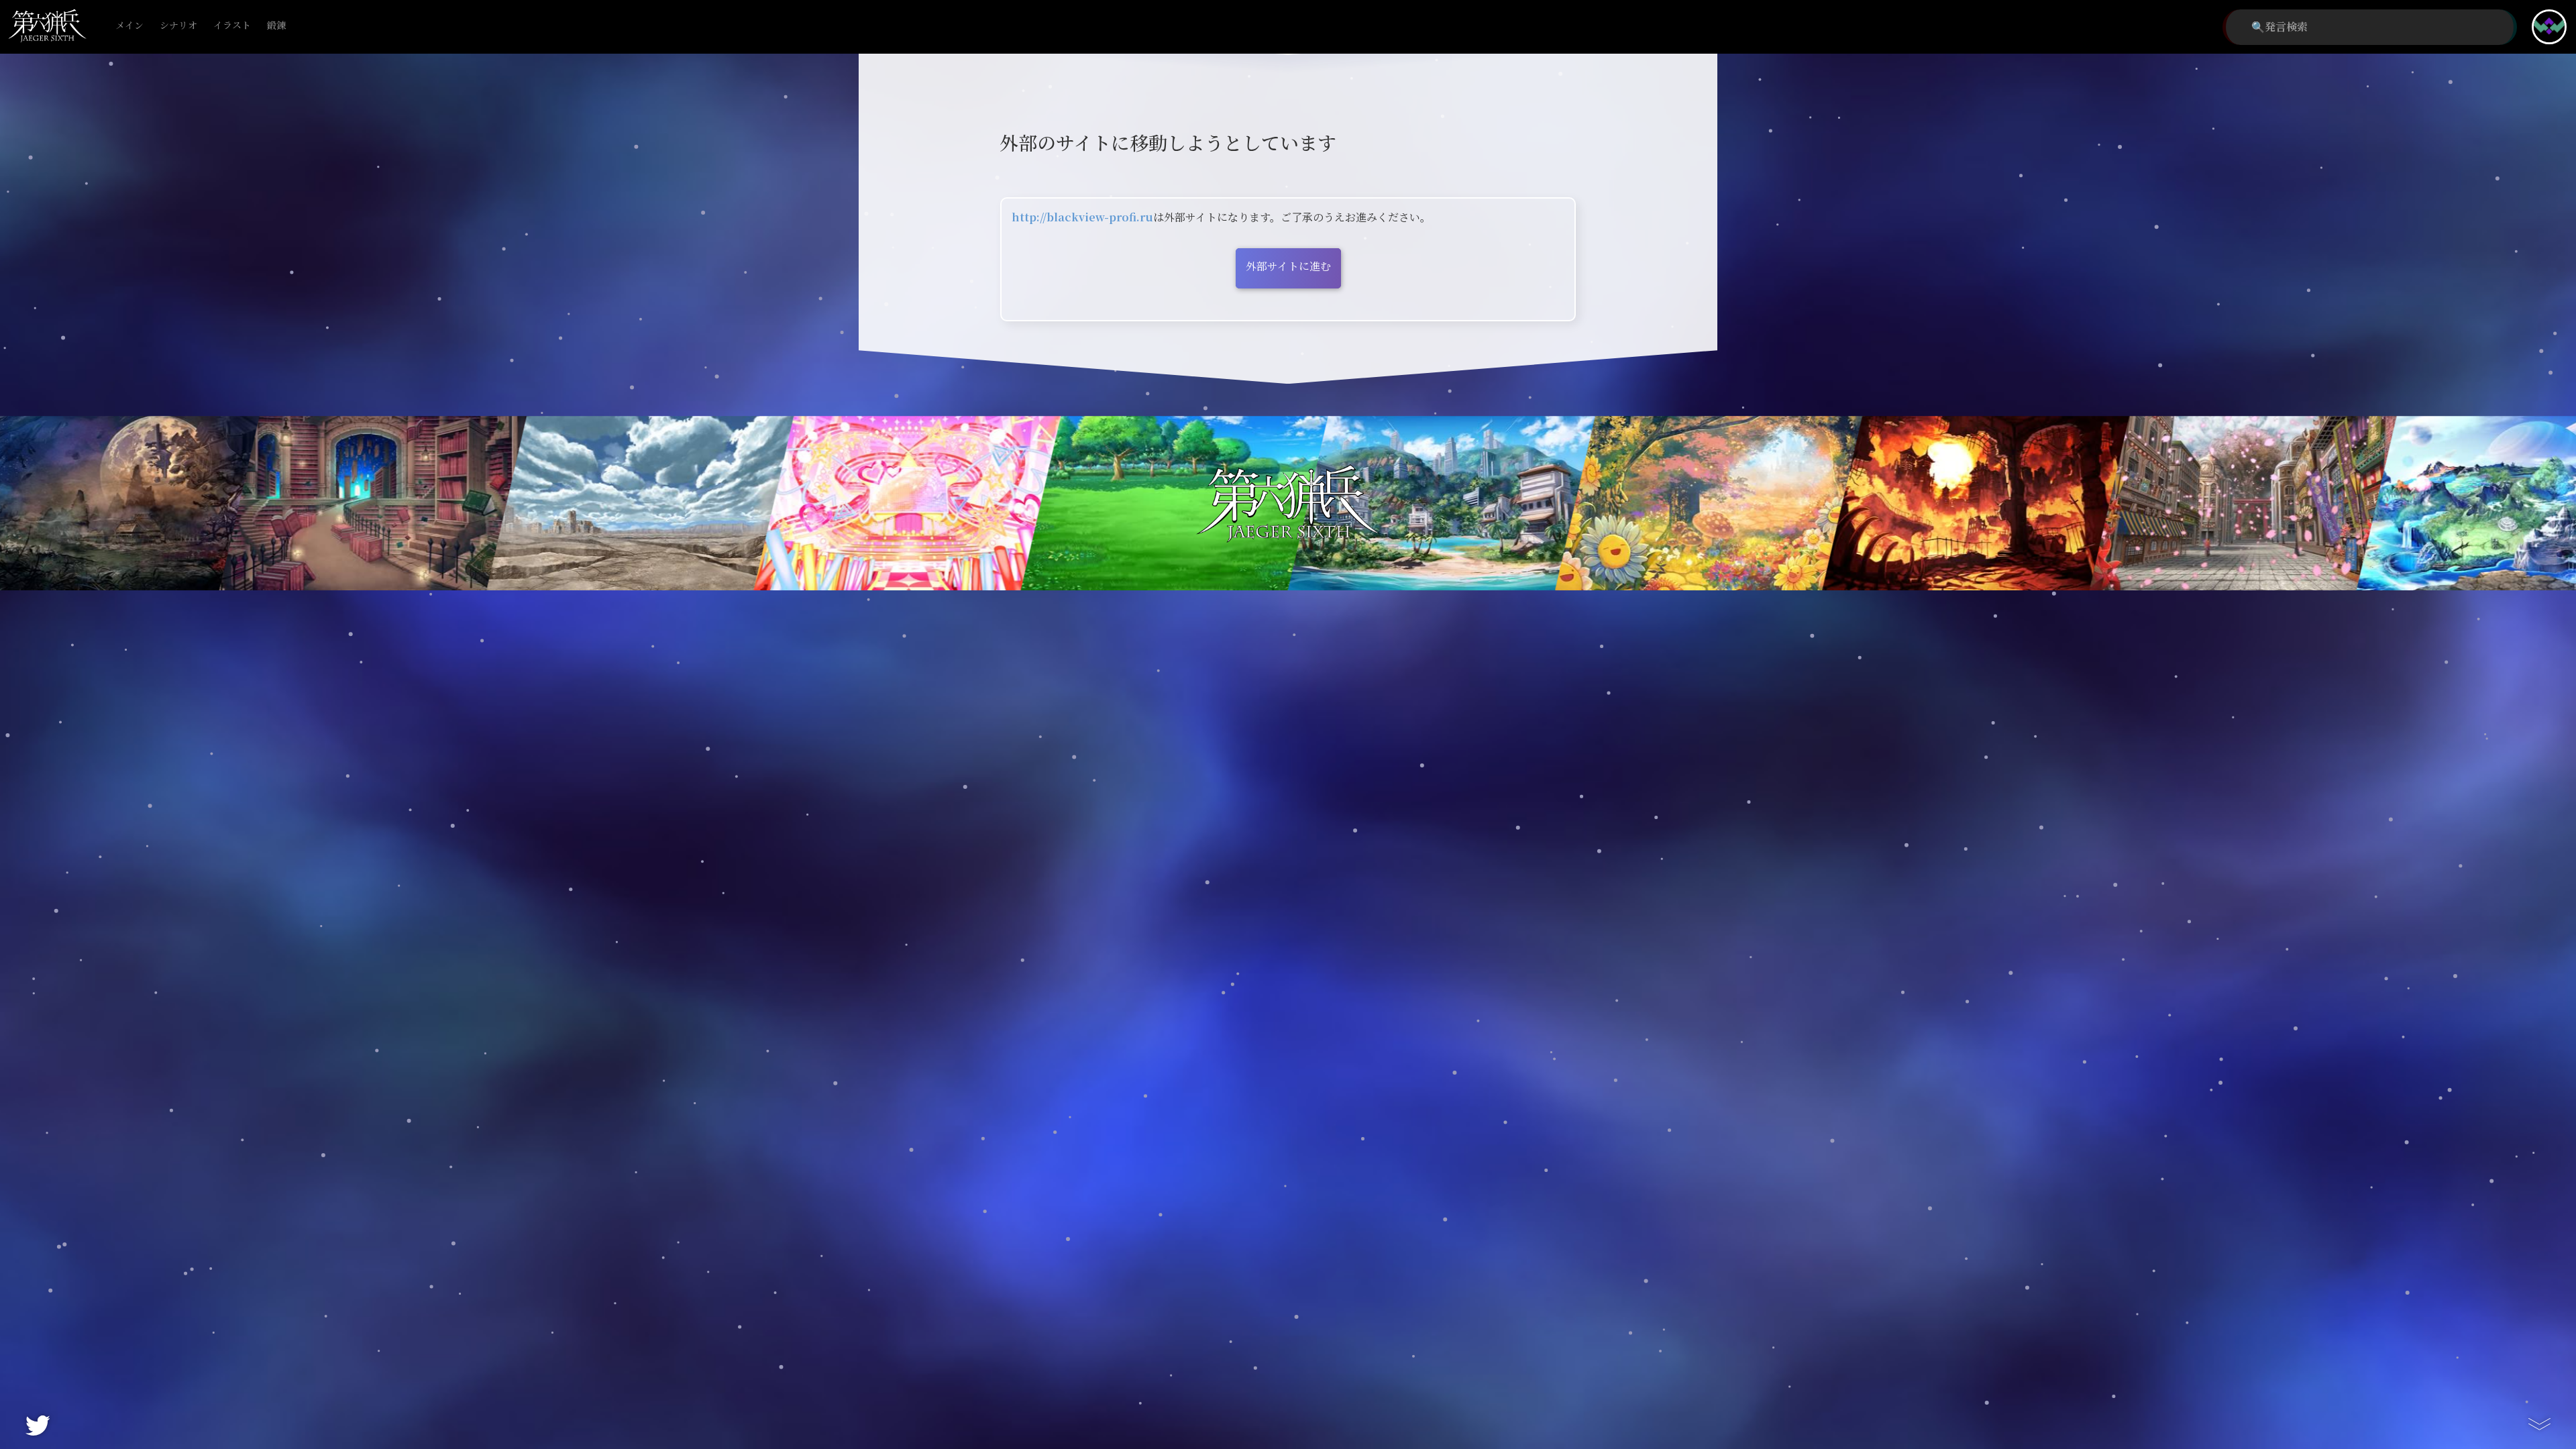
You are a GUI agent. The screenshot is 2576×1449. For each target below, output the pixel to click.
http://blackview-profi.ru (1082, 218)
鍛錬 (276, 26)
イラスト (232, 26)
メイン (129, 26)
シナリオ (178, 26)
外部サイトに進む (1288, 267)
